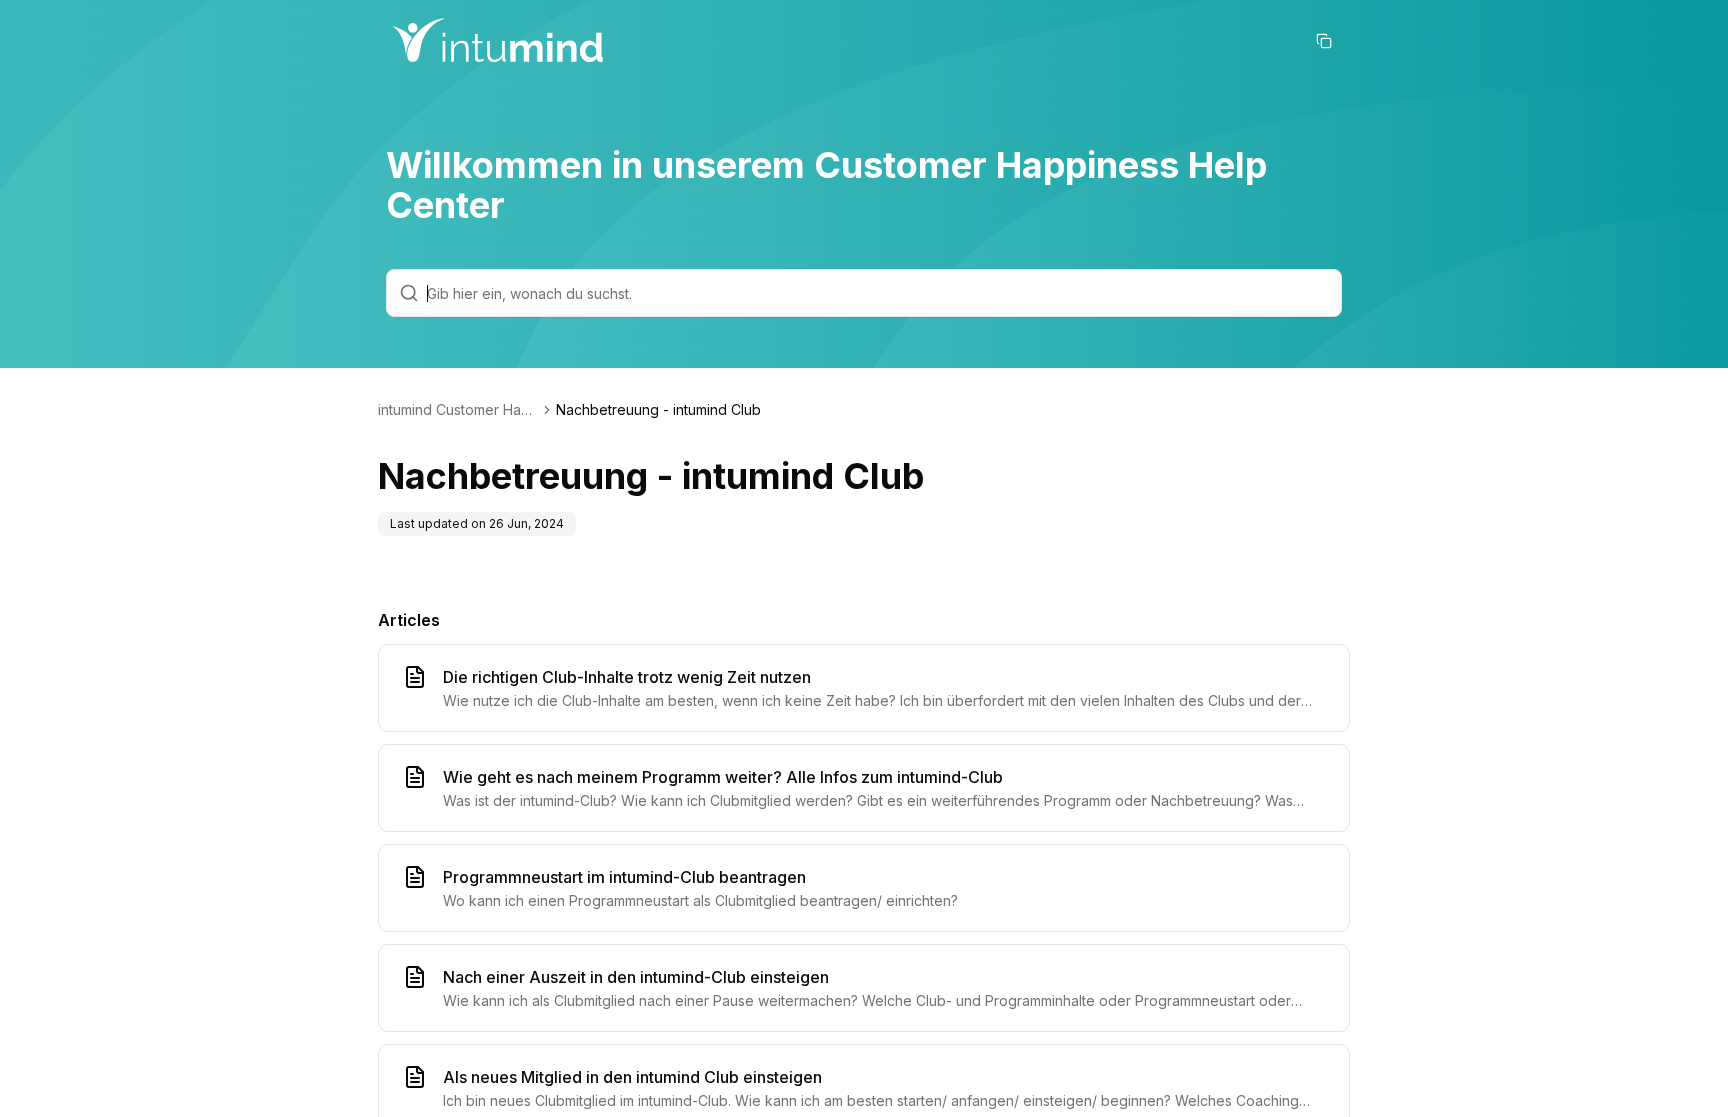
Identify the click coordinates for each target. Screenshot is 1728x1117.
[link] (658, 410)
